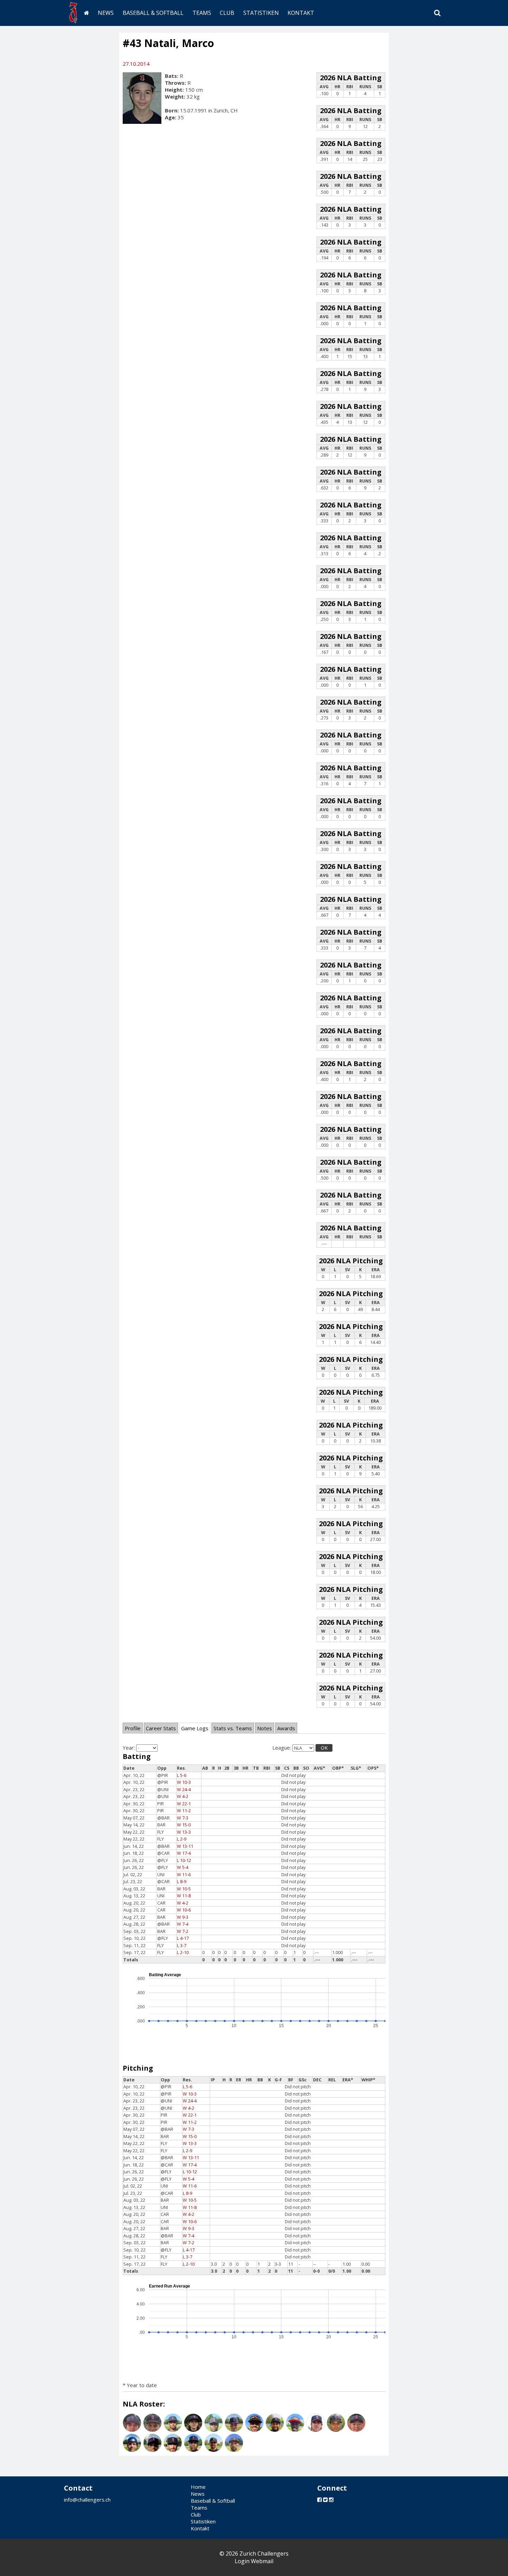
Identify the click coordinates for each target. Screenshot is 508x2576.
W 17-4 (184, 1853)
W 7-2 (183, 1931)
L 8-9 (182, 1882)
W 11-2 (184, 1811)
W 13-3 (184, 1832)
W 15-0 (184, 1825)
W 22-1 (184, 1804)
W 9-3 (183, 1917)
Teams (202, 13)
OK (324, 1748)
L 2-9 (182, 1839)
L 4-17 (183, 1938)
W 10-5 (184, 1889)
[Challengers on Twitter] (325, 2500)
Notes (265, 1728)
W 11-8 (184, 1896)
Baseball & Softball (153, 13)
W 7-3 (183, 1818)
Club (227, 13)
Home (198, 2487)
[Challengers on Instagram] (331, 2500)
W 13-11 (185, 1846)
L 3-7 (182, 1946)
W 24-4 (184, 1790)
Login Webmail (254, 2561)
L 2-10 (183, 1952)
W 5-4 (183, 1867)
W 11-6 (184, 1875)
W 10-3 (184, 1782)
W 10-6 (184, 1910)
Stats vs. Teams (233, 1728)
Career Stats (161, 1728)
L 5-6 (182, 1775)
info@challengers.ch (87, 2500)
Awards (286, 1728)
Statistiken (261, 13)
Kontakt (301, 13)
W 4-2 (183, 1796)
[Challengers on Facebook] (319, 2500)
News (106, 13)
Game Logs (195, 1728)
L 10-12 (184, 1860)
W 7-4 (183, 1924)
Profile (133, 1728)
